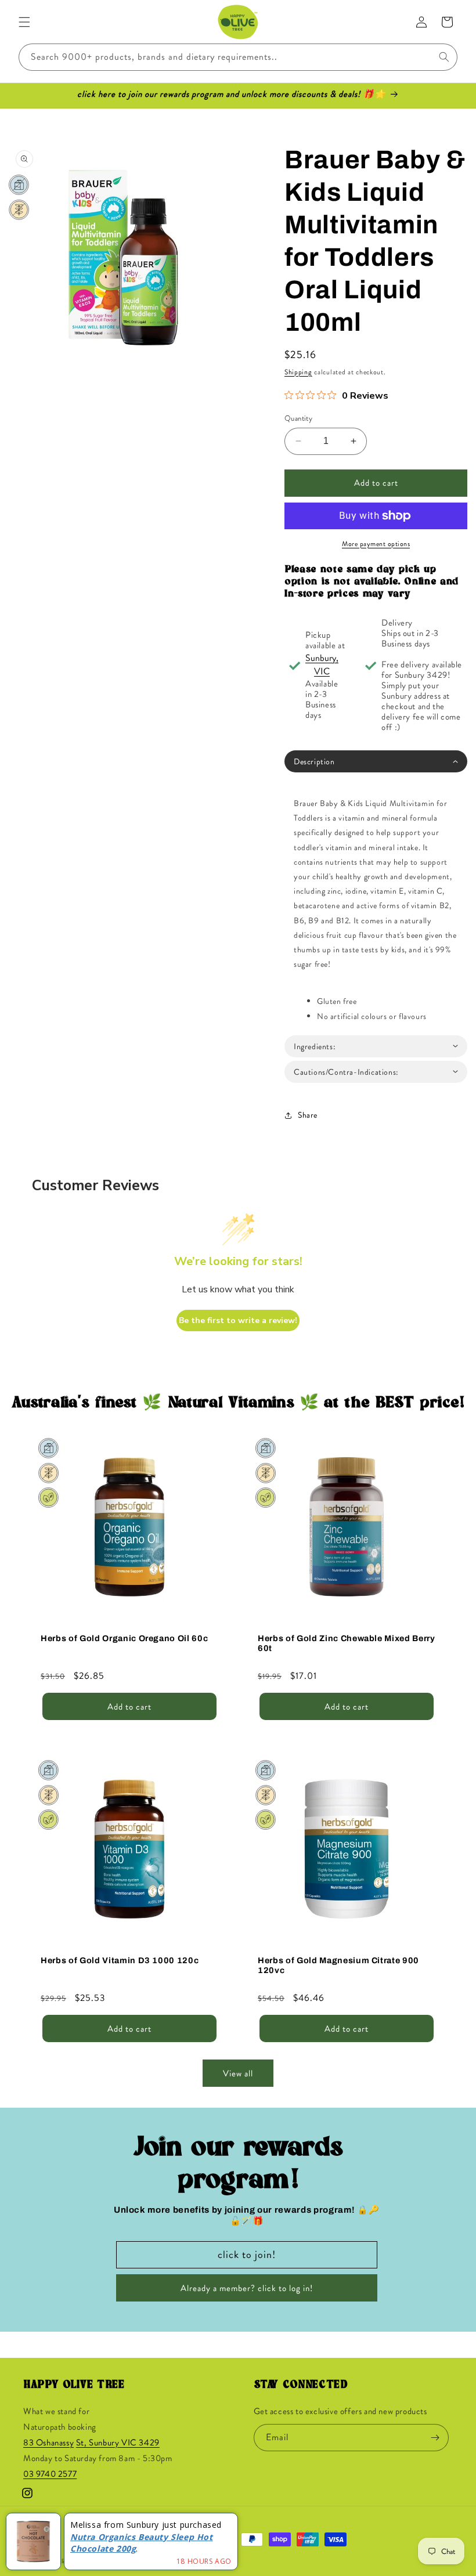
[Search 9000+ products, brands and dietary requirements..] (444, 57)
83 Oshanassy (48, 2443)
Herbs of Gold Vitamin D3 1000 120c (120, 1960)
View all (238, 2073)
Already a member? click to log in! (247, 2288)
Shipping (298, 372)
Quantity (298, 418)
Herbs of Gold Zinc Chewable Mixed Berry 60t (347, 1643)
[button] (24, 22)
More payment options (376, 544)
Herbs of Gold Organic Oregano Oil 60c (124, 1638)
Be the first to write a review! (238, 1320)
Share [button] (308, 1115)
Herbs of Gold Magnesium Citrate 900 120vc (338, 1965)
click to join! (247, 2255)
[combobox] (238, 57)
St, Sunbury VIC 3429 (118, 2443)
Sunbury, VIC (322, 664)
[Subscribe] (435, 2438)
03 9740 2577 (50, 2474)
